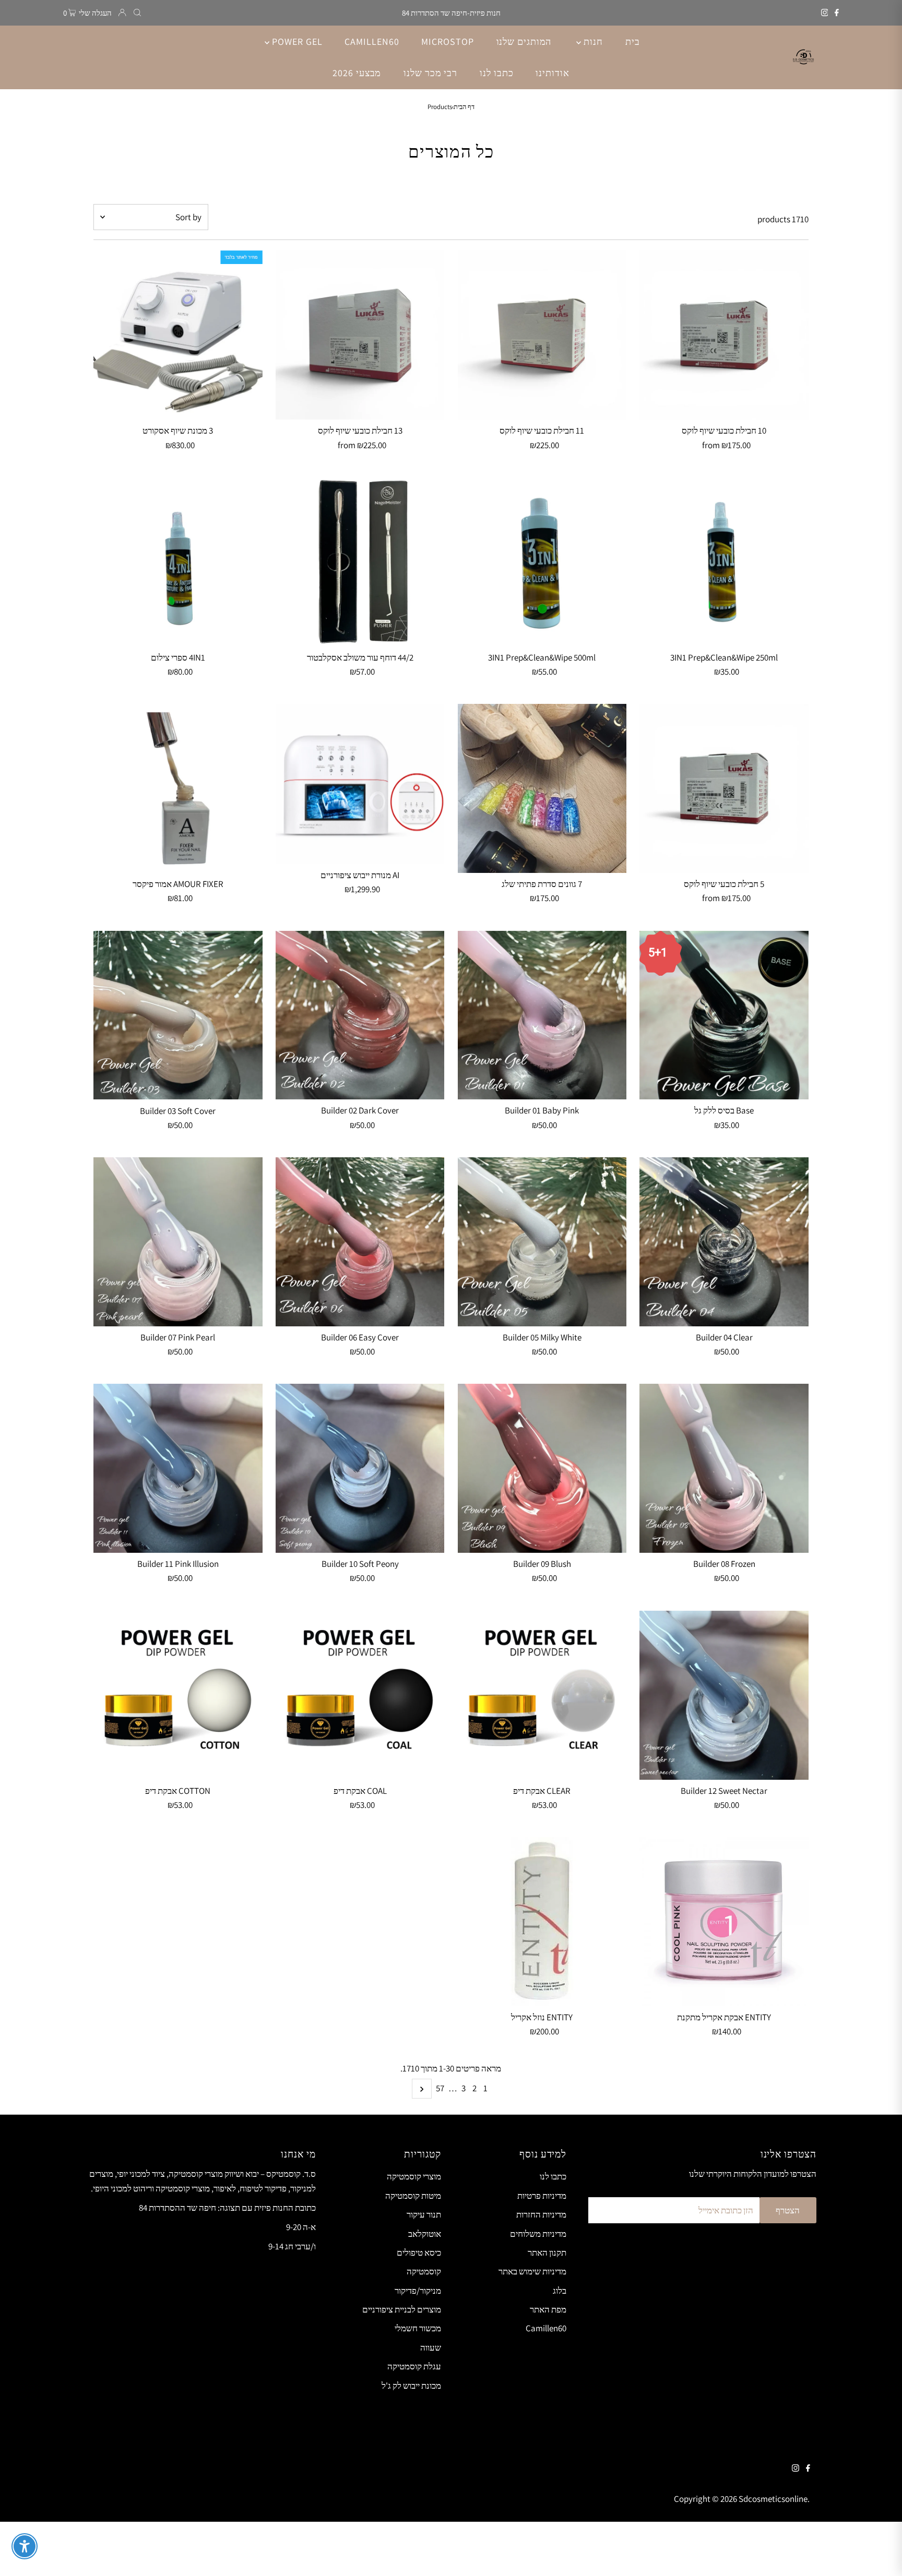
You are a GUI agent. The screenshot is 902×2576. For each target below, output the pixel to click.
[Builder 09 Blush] (542, 1468)
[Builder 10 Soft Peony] (360, 1468)
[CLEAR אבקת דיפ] (542, 1695)
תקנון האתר (547, 2252)
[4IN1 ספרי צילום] (178, 562)
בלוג (560, 2291)
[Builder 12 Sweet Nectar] (724, 1695)
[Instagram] (825, 13)
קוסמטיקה (424, 2271)
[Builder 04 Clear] (724, 1242)
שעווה (431, 2347)
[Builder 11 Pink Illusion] (178, 1468)
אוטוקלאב (425, 2234)
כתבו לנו (553, 2176)
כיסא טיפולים (419, 2252)
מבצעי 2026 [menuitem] (357, 73)
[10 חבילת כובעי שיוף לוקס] (724, 335)
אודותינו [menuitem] (552, 73)
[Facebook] (837, 13)
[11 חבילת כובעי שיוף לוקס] (542, 335)
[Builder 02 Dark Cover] (360, 1015)
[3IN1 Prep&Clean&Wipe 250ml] (724, 562)
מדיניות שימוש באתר (532, 2271)
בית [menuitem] (633, 41)
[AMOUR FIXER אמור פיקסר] (178, 788)
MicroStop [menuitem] (447, 41)
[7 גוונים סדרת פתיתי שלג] (542, 788)
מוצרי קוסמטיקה (414, 2176)
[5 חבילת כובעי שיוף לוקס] (724, 788)
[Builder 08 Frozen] (724, 1468)
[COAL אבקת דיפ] (360, 1695)
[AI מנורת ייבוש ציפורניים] (360, 784)
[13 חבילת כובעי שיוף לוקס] (360, 335)
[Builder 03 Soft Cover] (178, 1015)
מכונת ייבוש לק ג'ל (411, 2386)
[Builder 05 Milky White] (542, 1242)
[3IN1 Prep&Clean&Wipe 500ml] (542, 562)
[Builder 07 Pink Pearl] (178, 1242)
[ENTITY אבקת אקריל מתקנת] (724, 1922)
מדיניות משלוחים (538, 2234)
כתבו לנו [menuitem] (496, 73)
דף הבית (464, 107)
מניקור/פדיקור (418, 2291)
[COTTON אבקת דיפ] (178, 1695)
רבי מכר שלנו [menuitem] (430, 73)
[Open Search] (137, 13)
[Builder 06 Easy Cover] (360, 1242)
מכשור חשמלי (418, 2328)
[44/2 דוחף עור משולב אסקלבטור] (360, 562)
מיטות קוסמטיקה (413, 2196)
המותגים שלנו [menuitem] (524, 41)
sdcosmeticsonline (773, 2499)
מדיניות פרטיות (542, 2196)
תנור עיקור (424, 2214)
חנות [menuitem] (592, 41)
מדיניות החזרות (541, 2214)
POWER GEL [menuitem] (296, 41)
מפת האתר (548, 2309)
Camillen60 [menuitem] (372, 41)
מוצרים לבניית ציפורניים (402, 2309)
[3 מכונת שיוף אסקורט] (178, 335)
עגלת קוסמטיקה (414, 2366)
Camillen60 (546, 2328)
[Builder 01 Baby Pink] (542, 1015)
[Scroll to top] (881, 2555)
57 (440, 2088)
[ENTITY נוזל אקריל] (542, 1922)
